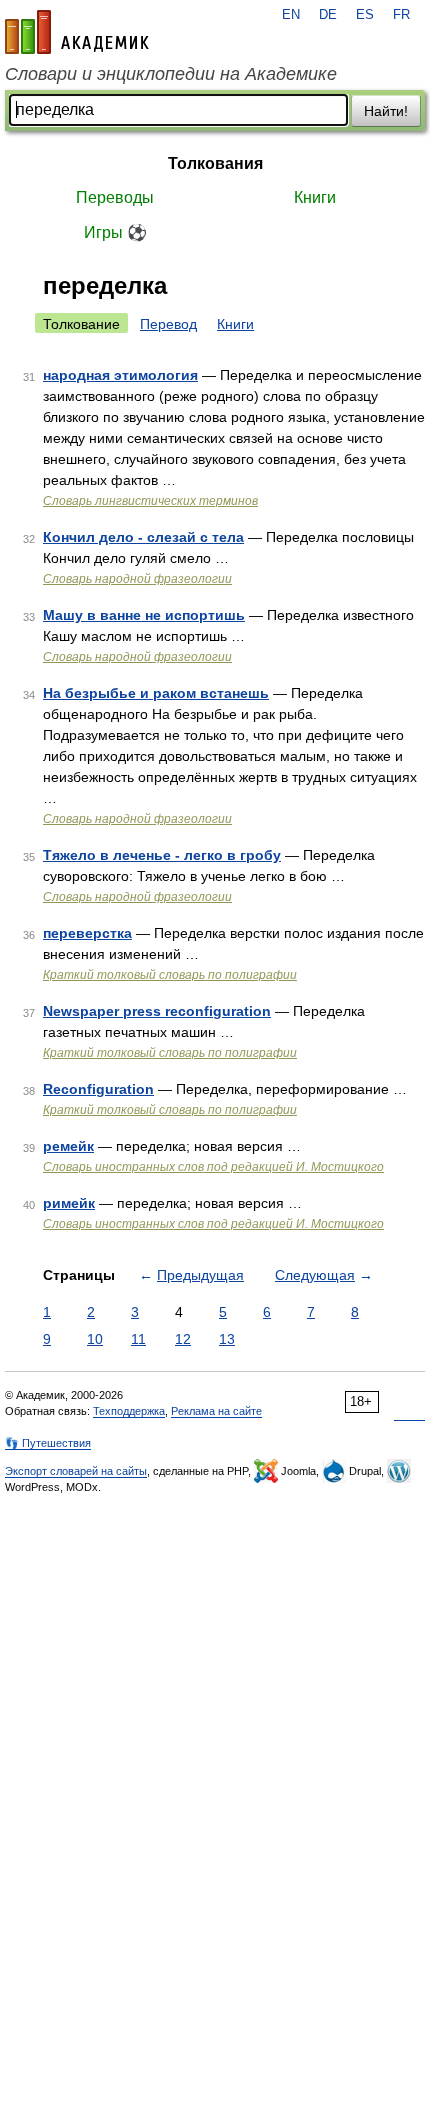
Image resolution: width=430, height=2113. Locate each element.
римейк (69, 1203)
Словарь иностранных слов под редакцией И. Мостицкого (213, 1167)
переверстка (87, 933)
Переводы (115, 197)
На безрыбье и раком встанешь (156, 693)
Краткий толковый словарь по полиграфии (170, 975)
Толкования (215, 163)
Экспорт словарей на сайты (76, 1471)
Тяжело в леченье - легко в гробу (162, 855)
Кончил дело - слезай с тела (143, 537)
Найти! (386, 111)
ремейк (68, 1146)
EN (291, 15)
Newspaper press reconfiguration (157, 1011)
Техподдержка (129, 1411)
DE (328, 15)
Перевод (168, 324)
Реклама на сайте (216, 1411)
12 (183, 1339)
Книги (315, 197)
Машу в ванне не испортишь (144, 615)
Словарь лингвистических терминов (150, 501)
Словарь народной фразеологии (137, 579)
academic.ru (77, 32)
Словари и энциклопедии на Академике (171, 74)
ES (365, 15)
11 (138, 1339)
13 (227, 1339)
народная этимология (120, 375)
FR (401, 15)
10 (95, 1339)
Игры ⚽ (115, 232)
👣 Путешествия (48, 1443)
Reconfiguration (98, 1089)
